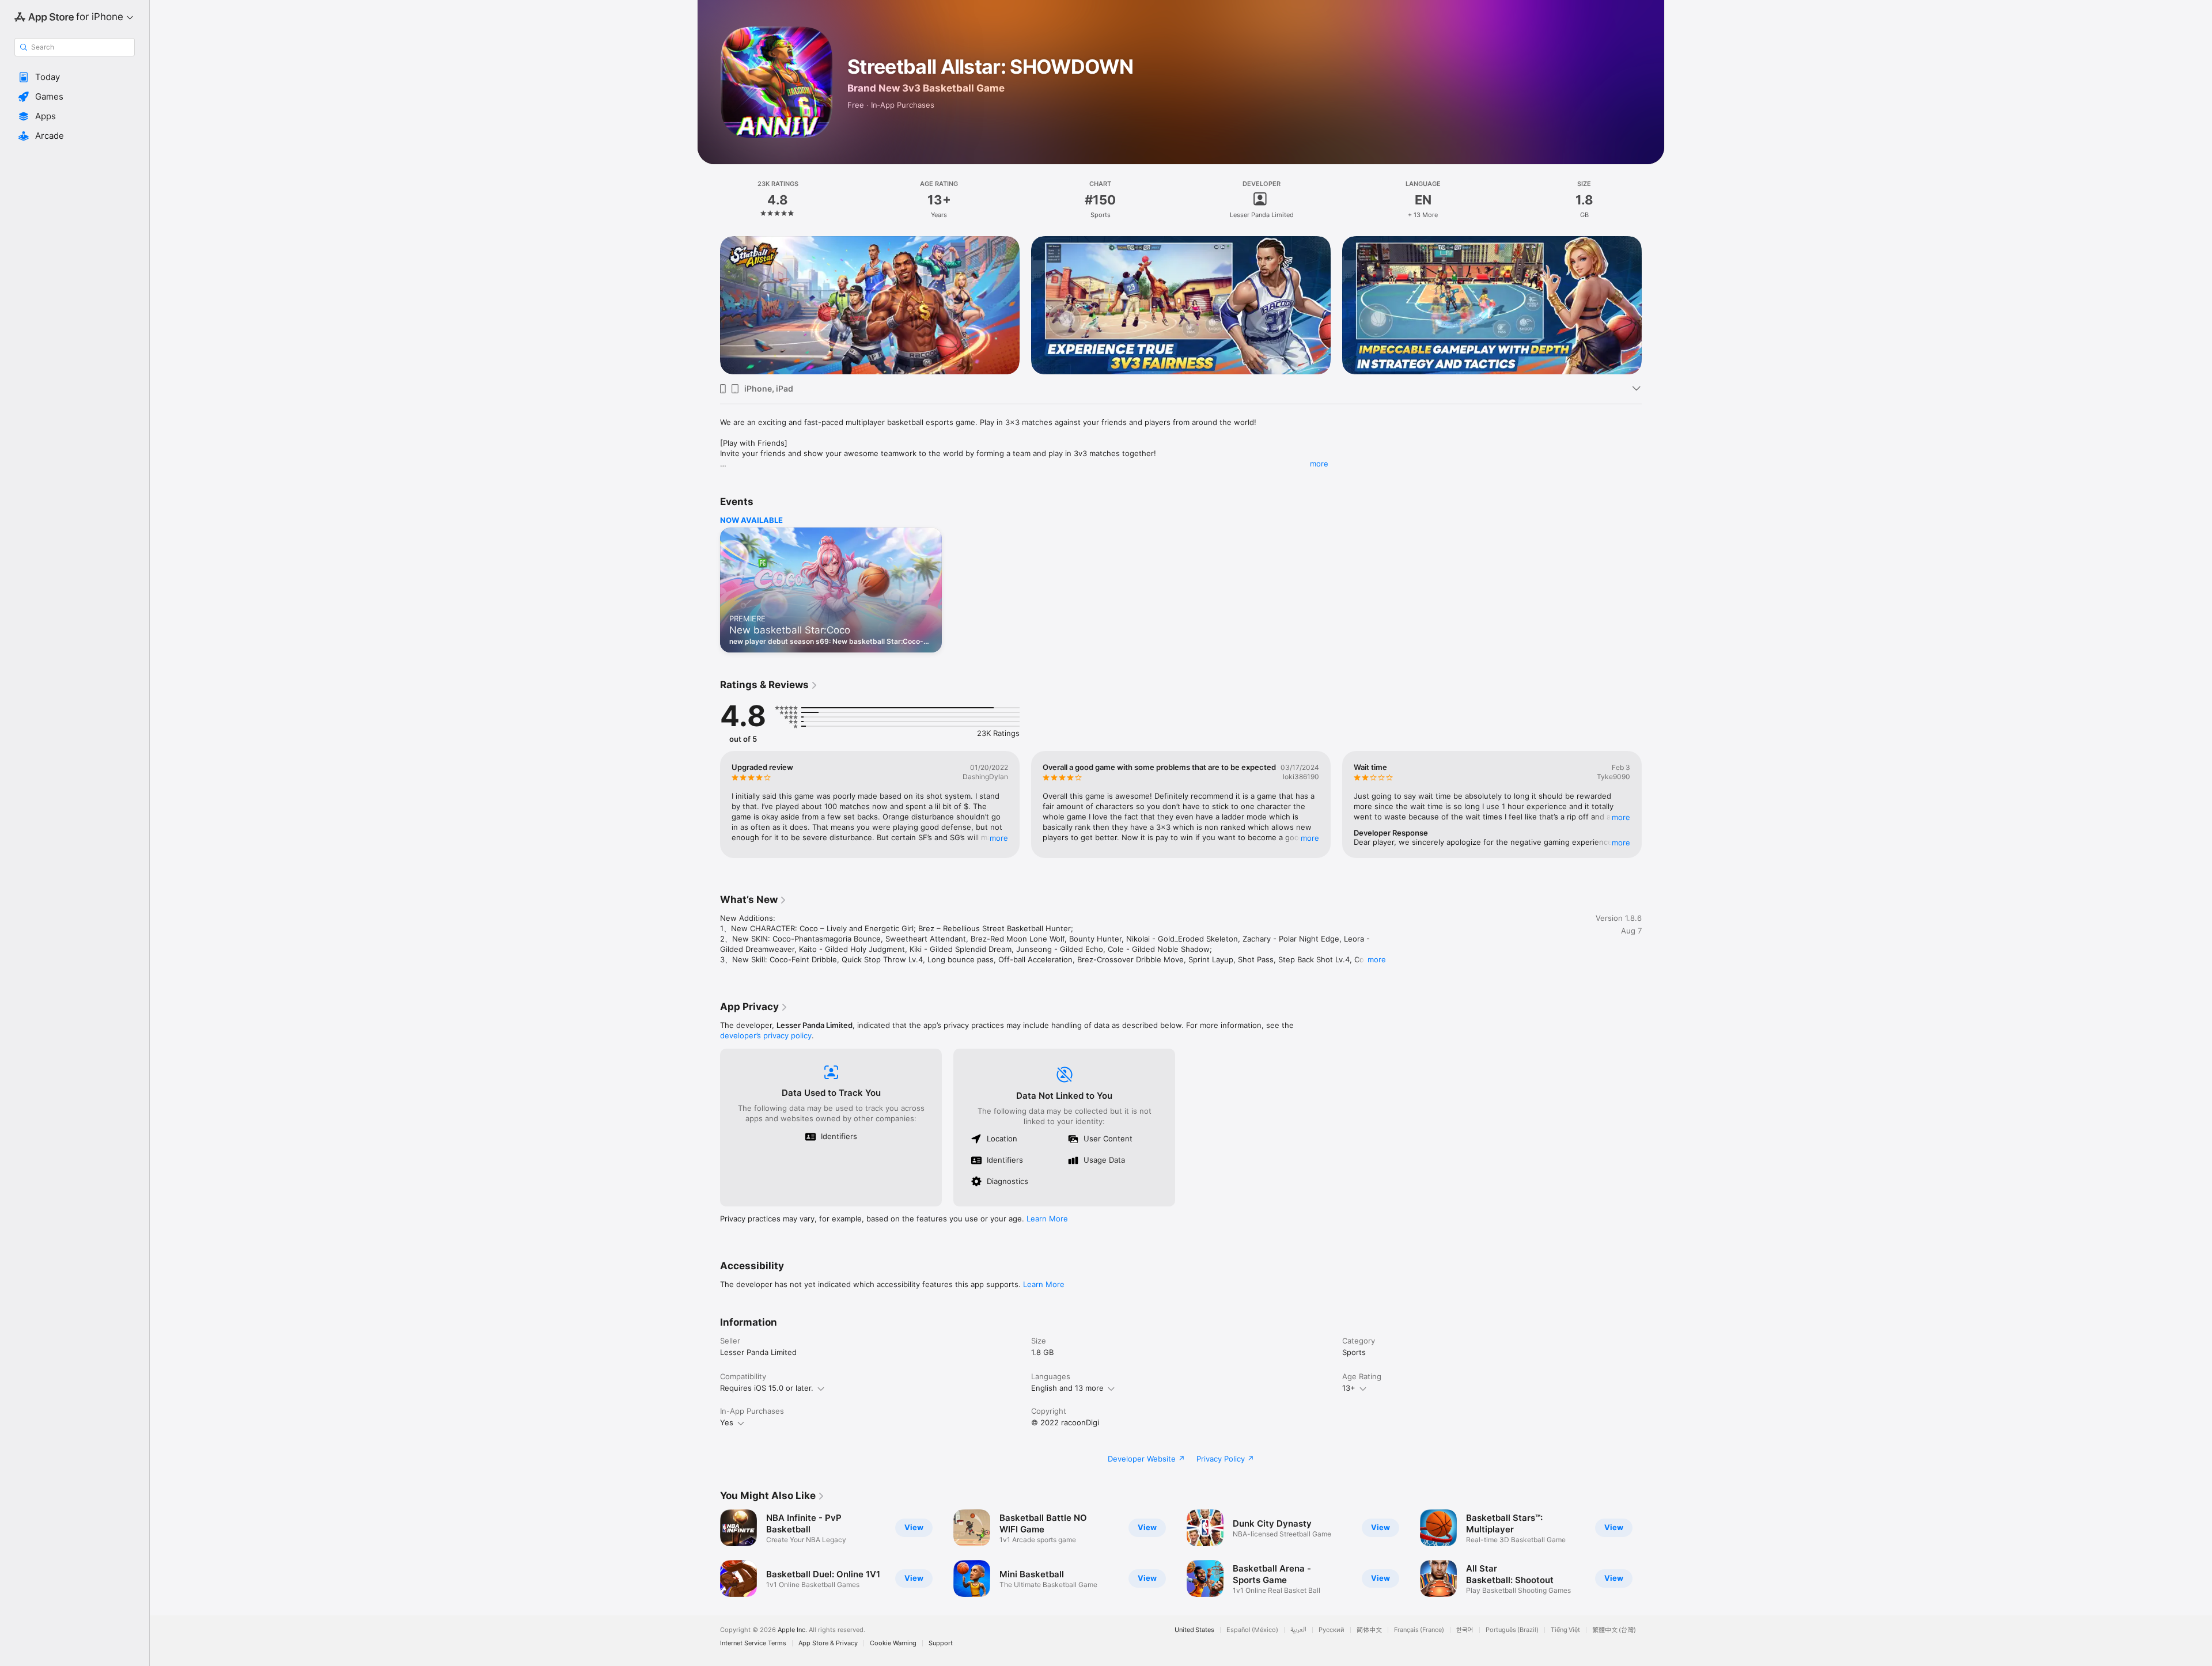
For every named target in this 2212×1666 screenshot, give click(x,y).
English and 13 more (1067, 1388)
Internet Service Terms (753, 1643)
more (1319, 464)
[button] (75, 77)
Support (941, 1643)
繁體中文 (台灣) (1614, 1630)
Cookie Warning (893, 1643)
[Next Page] (1653, 305)
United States (1194, 1630)
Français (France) (1419, 1630)
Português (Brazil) (1512, 1630)
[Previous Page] (709, 305)
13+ (1349, 1388)
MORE (999, 838)
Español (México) (1252, 1630)
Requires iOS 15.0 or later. (767, 1388)
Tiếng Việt (1565, 1630)
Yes (727, 1422)
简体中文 (1369, 1630)
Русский (1332, 1630)
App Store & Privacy (828, 1643)
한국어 (1465, 1630)
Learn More (1047, 1219)
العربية (1298, 1630)
